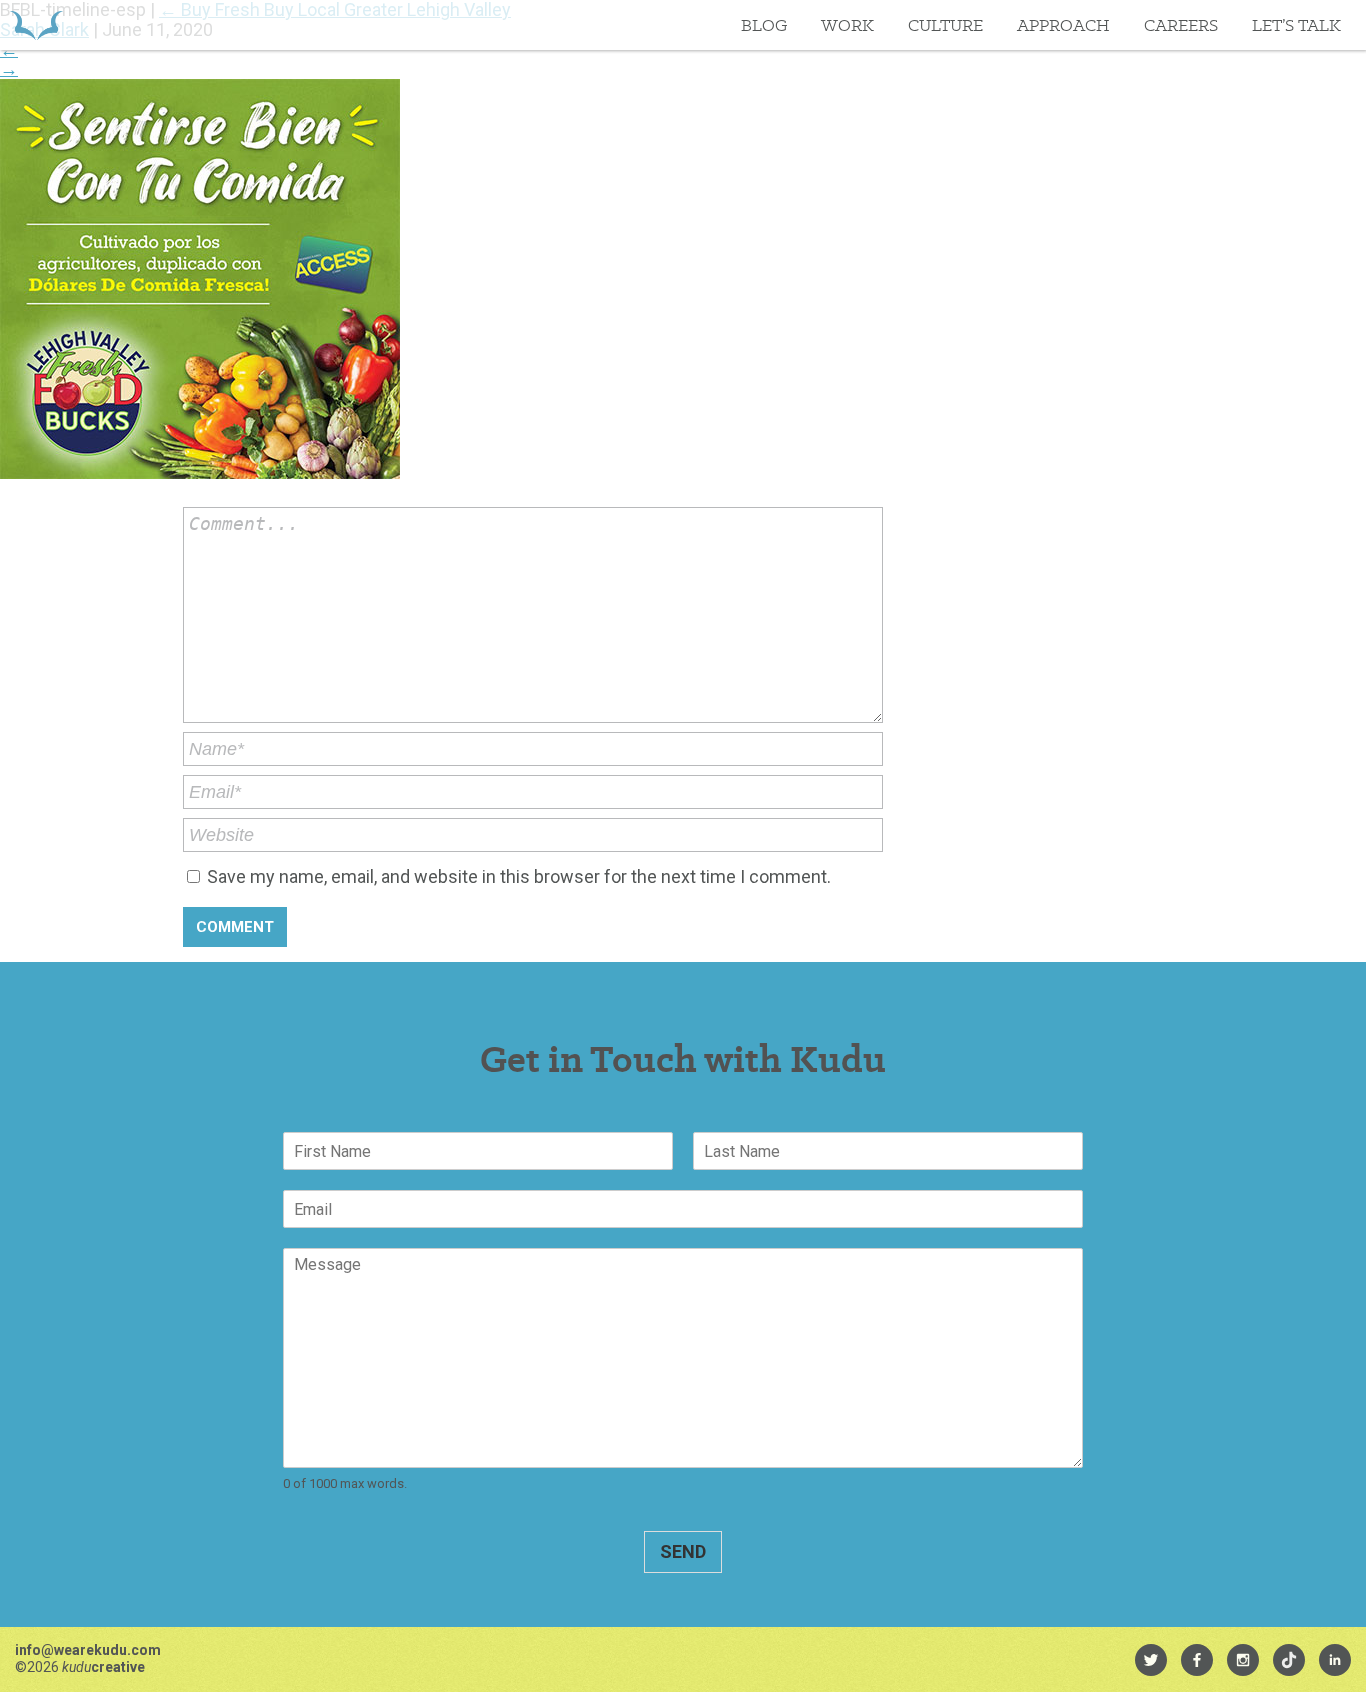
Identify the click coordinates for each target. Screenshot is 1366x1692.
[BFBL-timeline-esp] (200, 472)
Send (683, 1551)
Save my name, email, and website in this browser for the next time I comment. (519, 876)
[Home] (36, 25)
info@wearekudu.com (88, 1650)
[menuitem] (1151, 1660)
